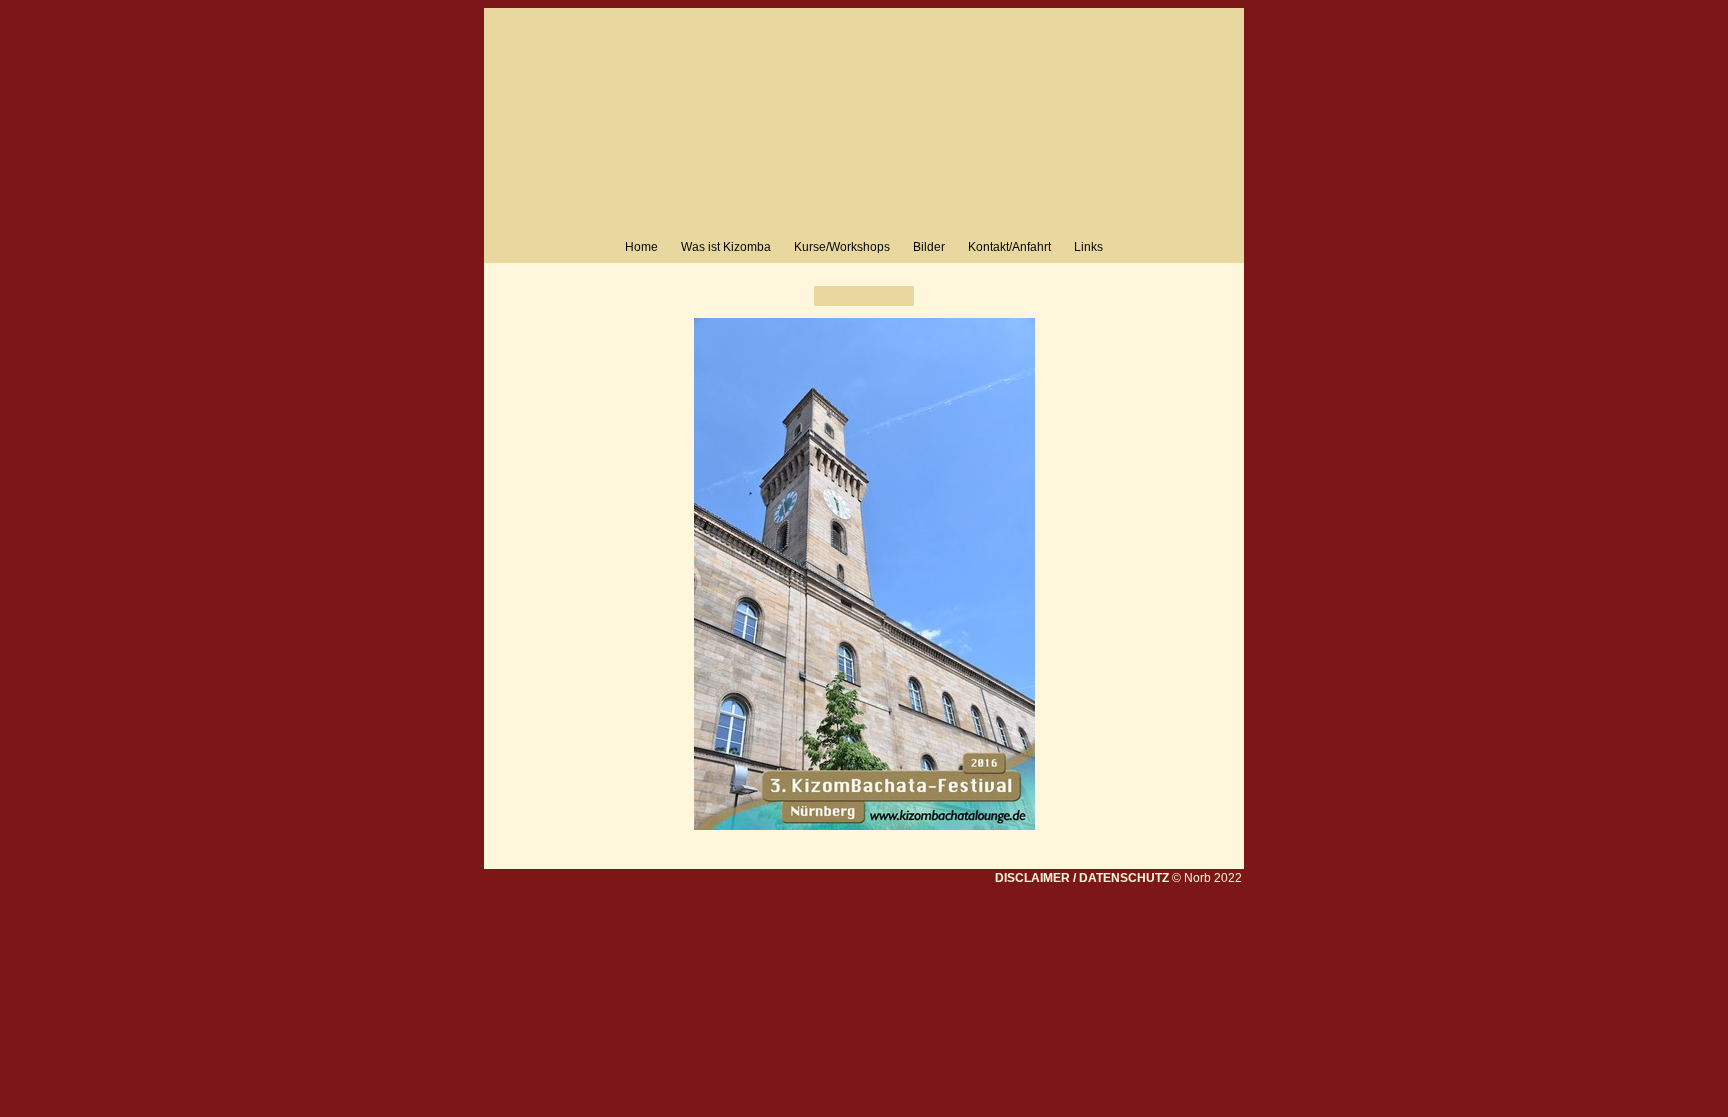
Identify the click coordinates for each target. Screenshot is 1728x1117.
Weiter (899, 296)
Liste (864, 296)
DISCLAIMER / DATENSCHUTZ (1082, 878)
